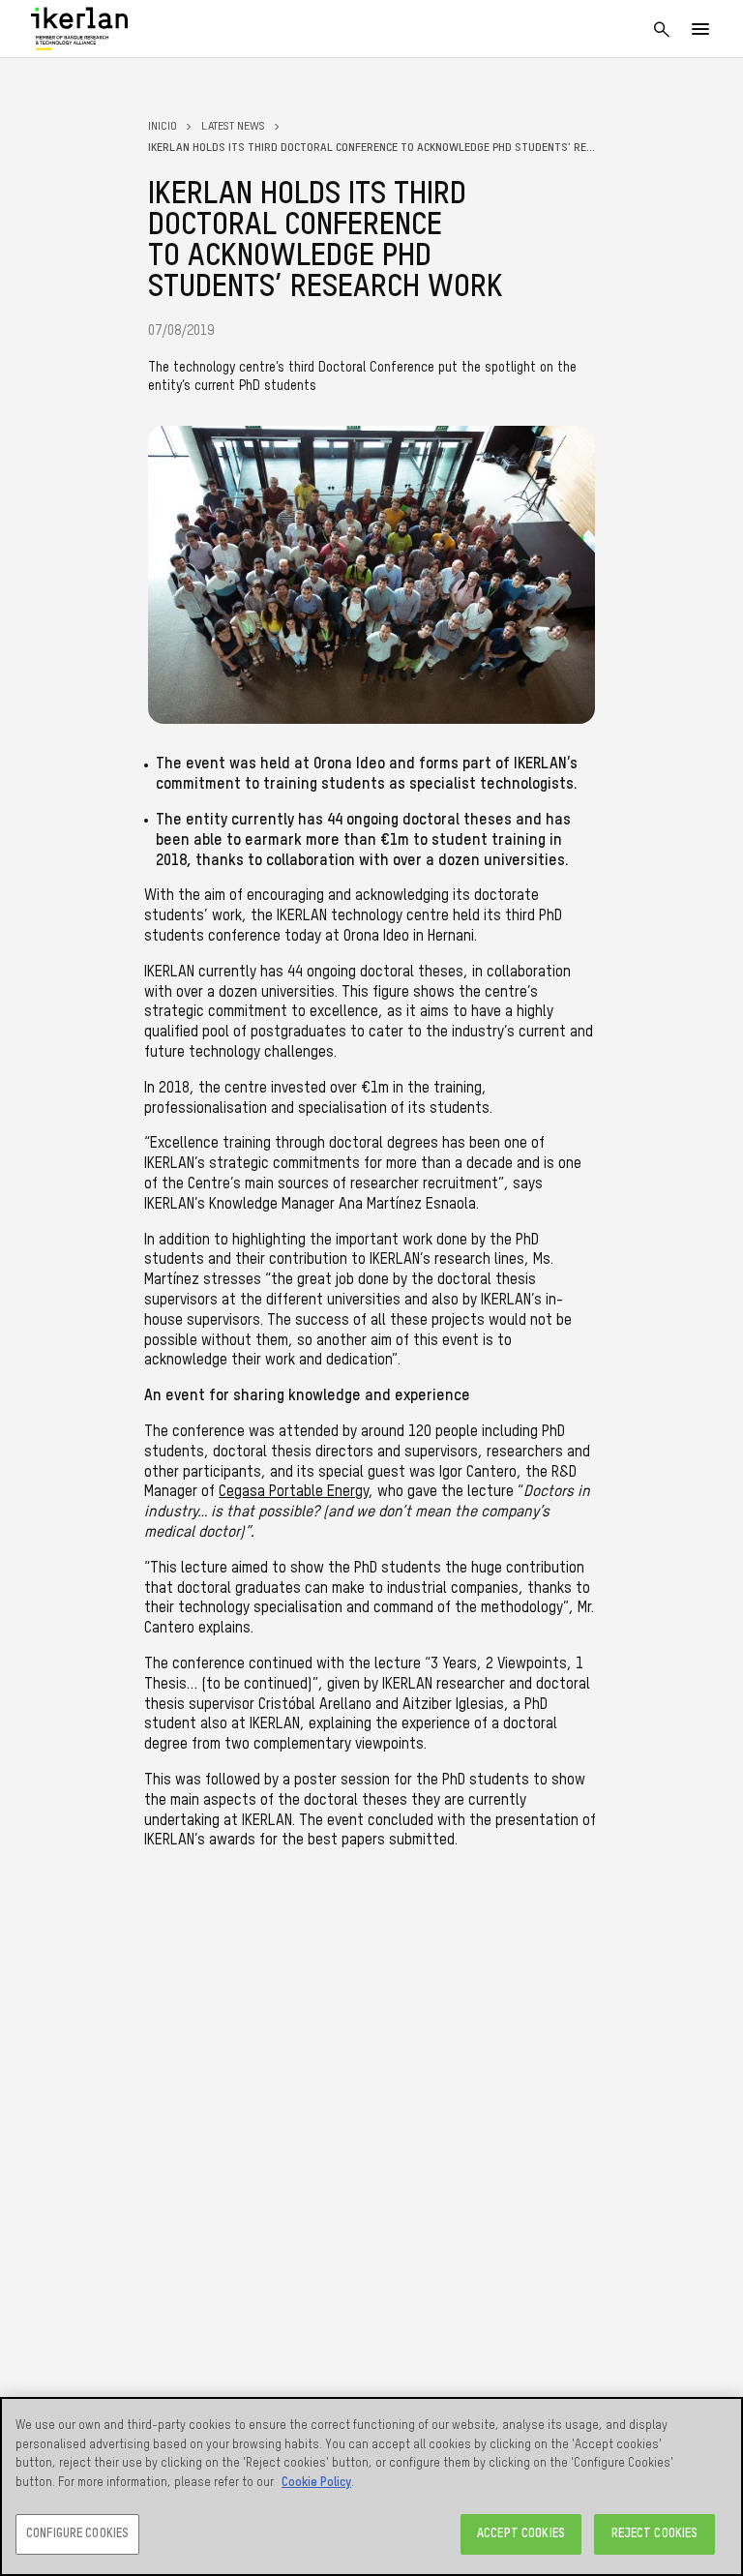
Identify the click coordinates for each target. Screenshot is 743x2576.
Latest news (233, 127)
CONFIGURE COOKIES (77, 2534)
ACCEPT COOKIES (521, 2534)
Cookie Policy (316, 2483)
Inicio (163, 127)
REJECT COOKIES (655, 2534)
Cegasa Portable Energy (294, 1492)
